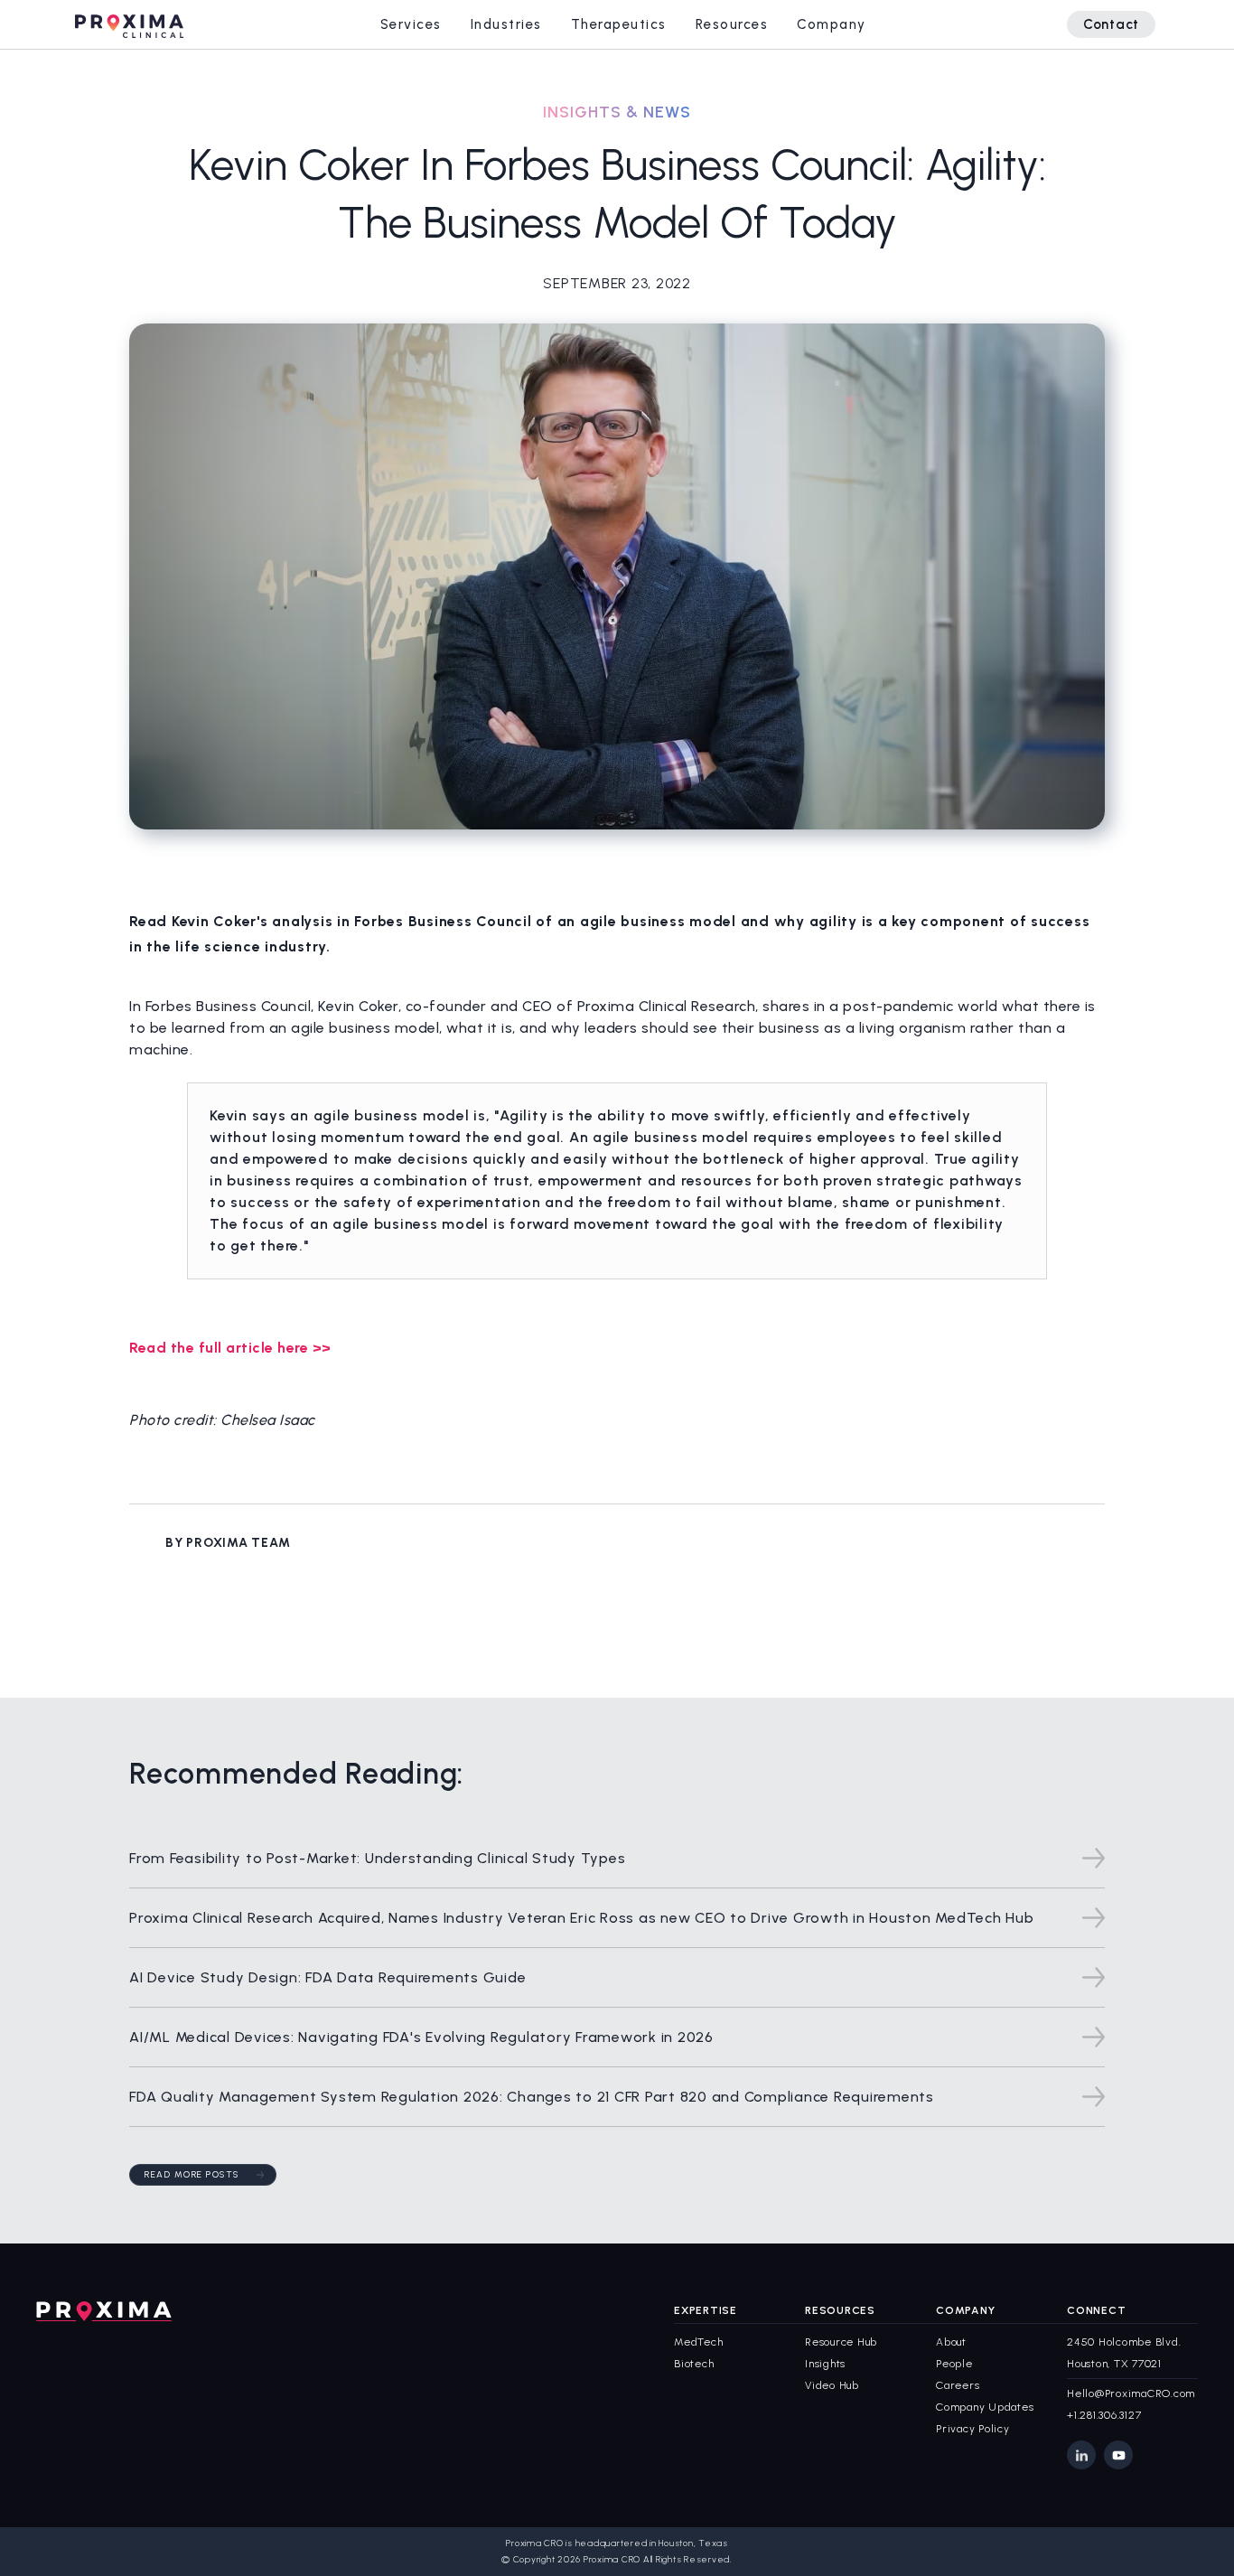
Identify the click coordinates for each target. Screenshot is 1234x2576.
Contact (1111, 24)
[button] (411, 24)
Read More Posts (192, 2174)
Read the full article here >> (230, 1348)
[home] (129, 24)
